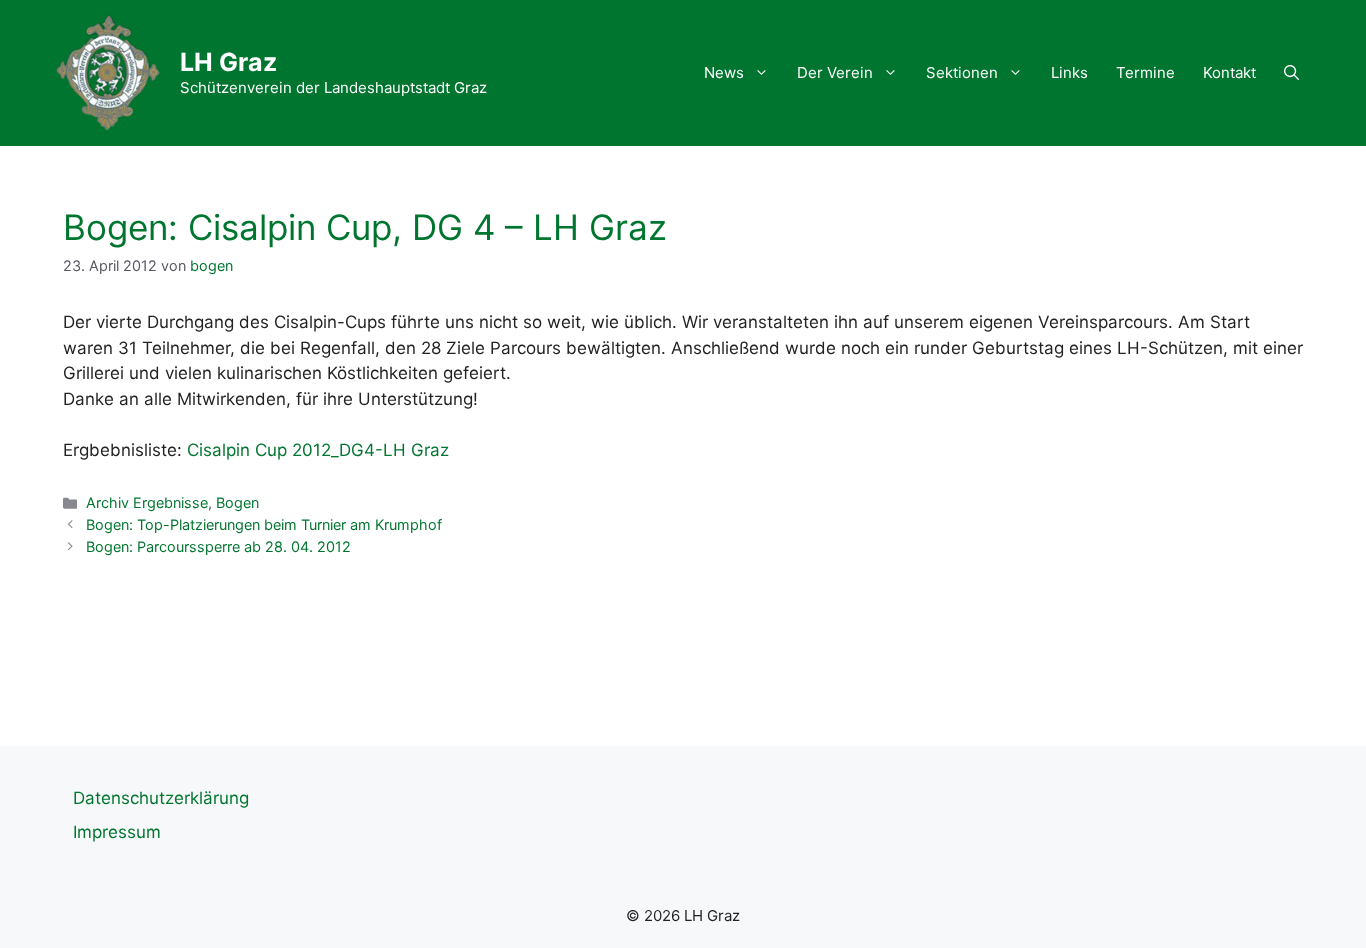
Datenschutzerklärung (161, 798)
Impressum (117, 832)
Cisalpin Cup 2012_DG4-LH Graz (318, 450)
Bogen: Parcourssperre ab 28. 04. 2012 (218, 546)
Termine (1145, 72)
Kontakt (1229, 72)
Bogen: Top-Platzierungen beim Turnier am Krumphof (264, 524)
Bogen (237, 502)
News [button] (724, 72)
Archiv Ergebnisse (147, 502)
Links (1069, 72)
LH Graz (228, 62)
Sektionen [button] (962, 72)
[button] (1291, 73)
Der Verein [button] (835, 72)
